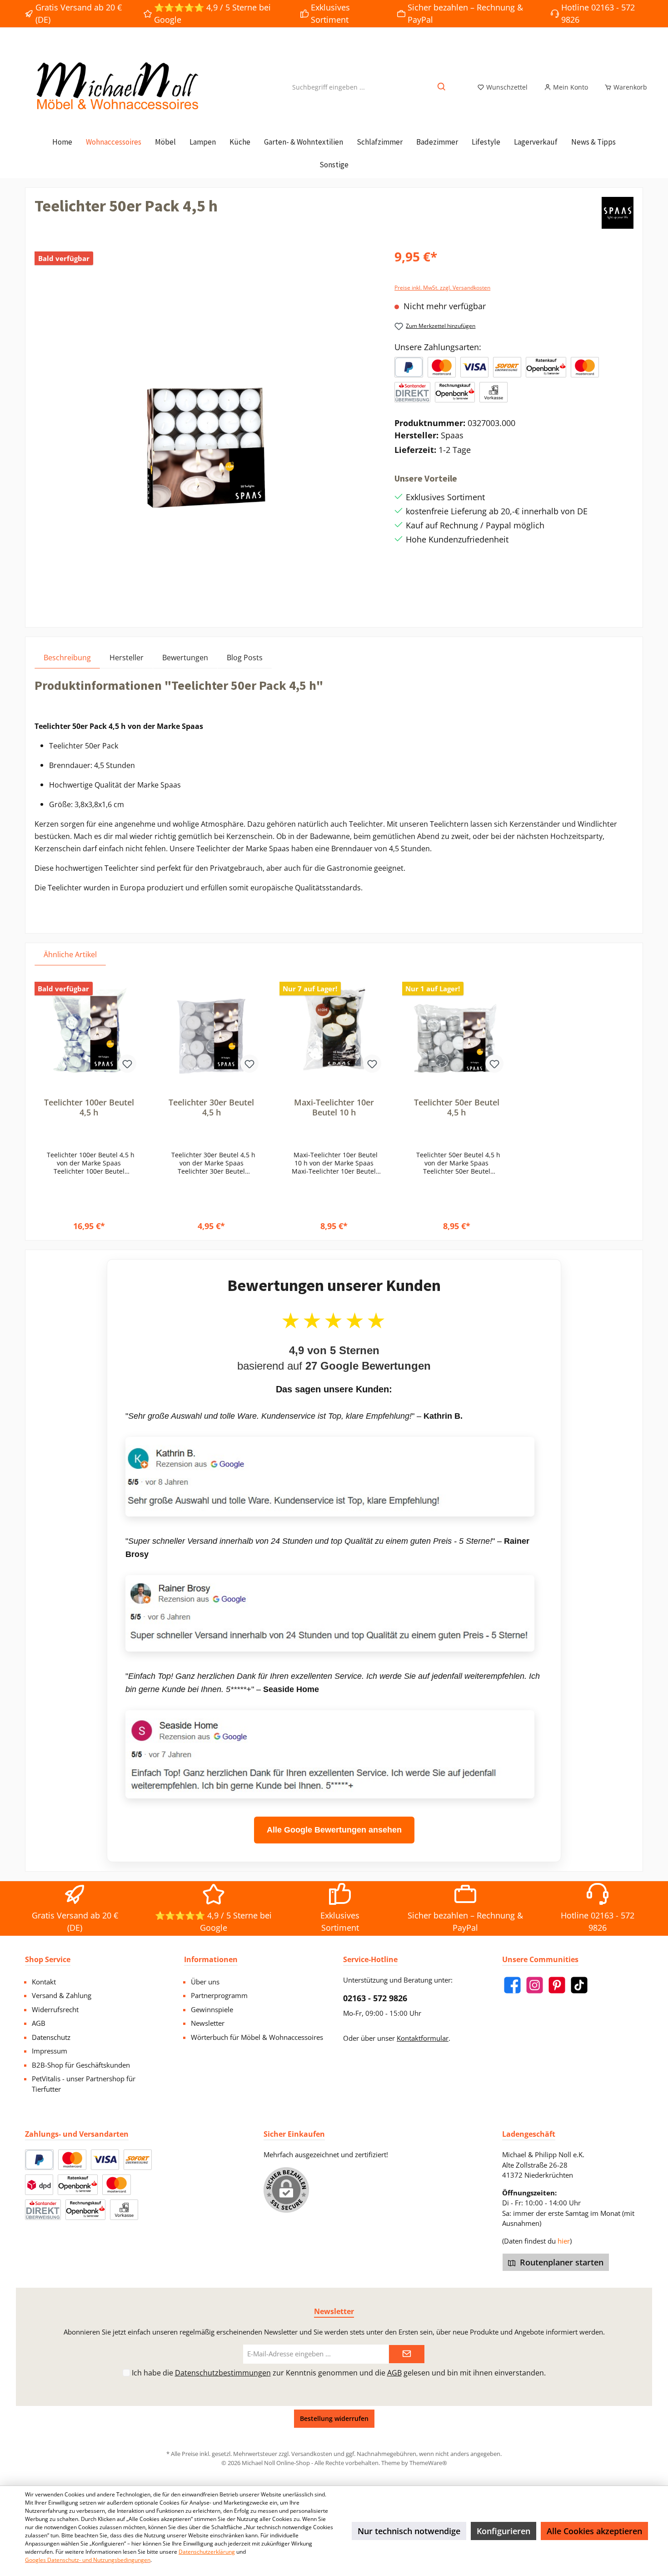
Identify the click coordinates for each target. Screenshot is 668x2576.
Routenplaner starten (561, 2262)
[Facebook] (512, 1985)
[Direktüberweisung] (412, 392)
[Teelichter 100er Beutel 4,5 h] (89, 1029)
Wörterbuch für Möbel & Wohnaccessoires (257, 2037)
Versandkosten (312, 2454)
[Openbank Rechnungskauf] (455, 392)
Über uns (205, 1982)
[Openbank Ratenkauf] (546, 367)
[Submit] (407, 2354)
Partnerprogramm (219, 1995)
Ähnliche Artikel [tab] (70, 954)
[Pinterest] (557, 1985)
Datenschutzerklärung (207, 2552)
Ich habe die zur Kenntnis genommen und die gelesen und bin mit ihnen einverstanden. (339, 2373)
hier (564, 2241)
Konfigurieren (503, 2531)
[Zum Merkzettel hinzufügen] (127, 1064)
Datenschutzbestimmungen (223, 2373)
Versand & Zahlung (62, 1995)
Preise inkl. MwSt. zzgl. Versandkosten (442, 288)
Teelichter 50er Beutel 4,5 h (457, 1107)
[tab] (67, 657)
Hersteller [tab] (127, 658)
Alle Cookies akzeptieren (594, 2531)
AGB (39, 2023)
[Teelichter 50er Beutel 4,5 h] (457, 1029)
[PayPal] (409, 367)
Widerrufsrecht (55, 2009)
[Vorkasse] (494, 392)
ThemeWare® (428, 2463)
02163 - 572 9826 (375, 1998)
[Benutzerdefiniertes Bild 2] (474, 367)
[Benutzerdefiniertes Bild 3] (507, 367)
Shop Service (48, 1959)
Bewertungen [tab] (185, 658)
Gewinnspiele (212, 2009)
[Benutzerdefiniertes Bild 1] (442, 367)
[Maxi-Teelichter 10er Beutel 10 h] (334, 1029)
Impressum (50, 2051)
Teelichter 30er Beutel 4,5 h (211, 1107)
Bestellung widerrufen (334, 2418)
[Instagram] (535, 1985)
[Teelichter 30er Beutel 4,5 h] (212, 1029)
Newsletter (208, 2023)
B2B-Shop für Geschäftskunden (81, 2065)
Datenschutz (51, 2037)
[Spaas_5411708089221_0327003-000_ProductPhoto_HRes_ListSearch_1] (205, 429)
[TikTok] (579, 1985)
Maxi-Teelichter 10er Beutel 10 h (334, 1107)
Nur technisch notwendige (409, 2531)
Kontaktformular (423, 2038)
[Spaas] (618, 213)
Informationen (211, 1959)
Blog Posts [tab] (245, 658)
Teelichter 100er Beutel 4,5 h (89, 1107)
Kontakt (44, 1982)
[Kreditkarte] (585, 367)
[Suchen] (442, 87)
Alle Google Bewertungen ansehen (334, 1830)
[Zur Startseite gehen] (116, 87)
